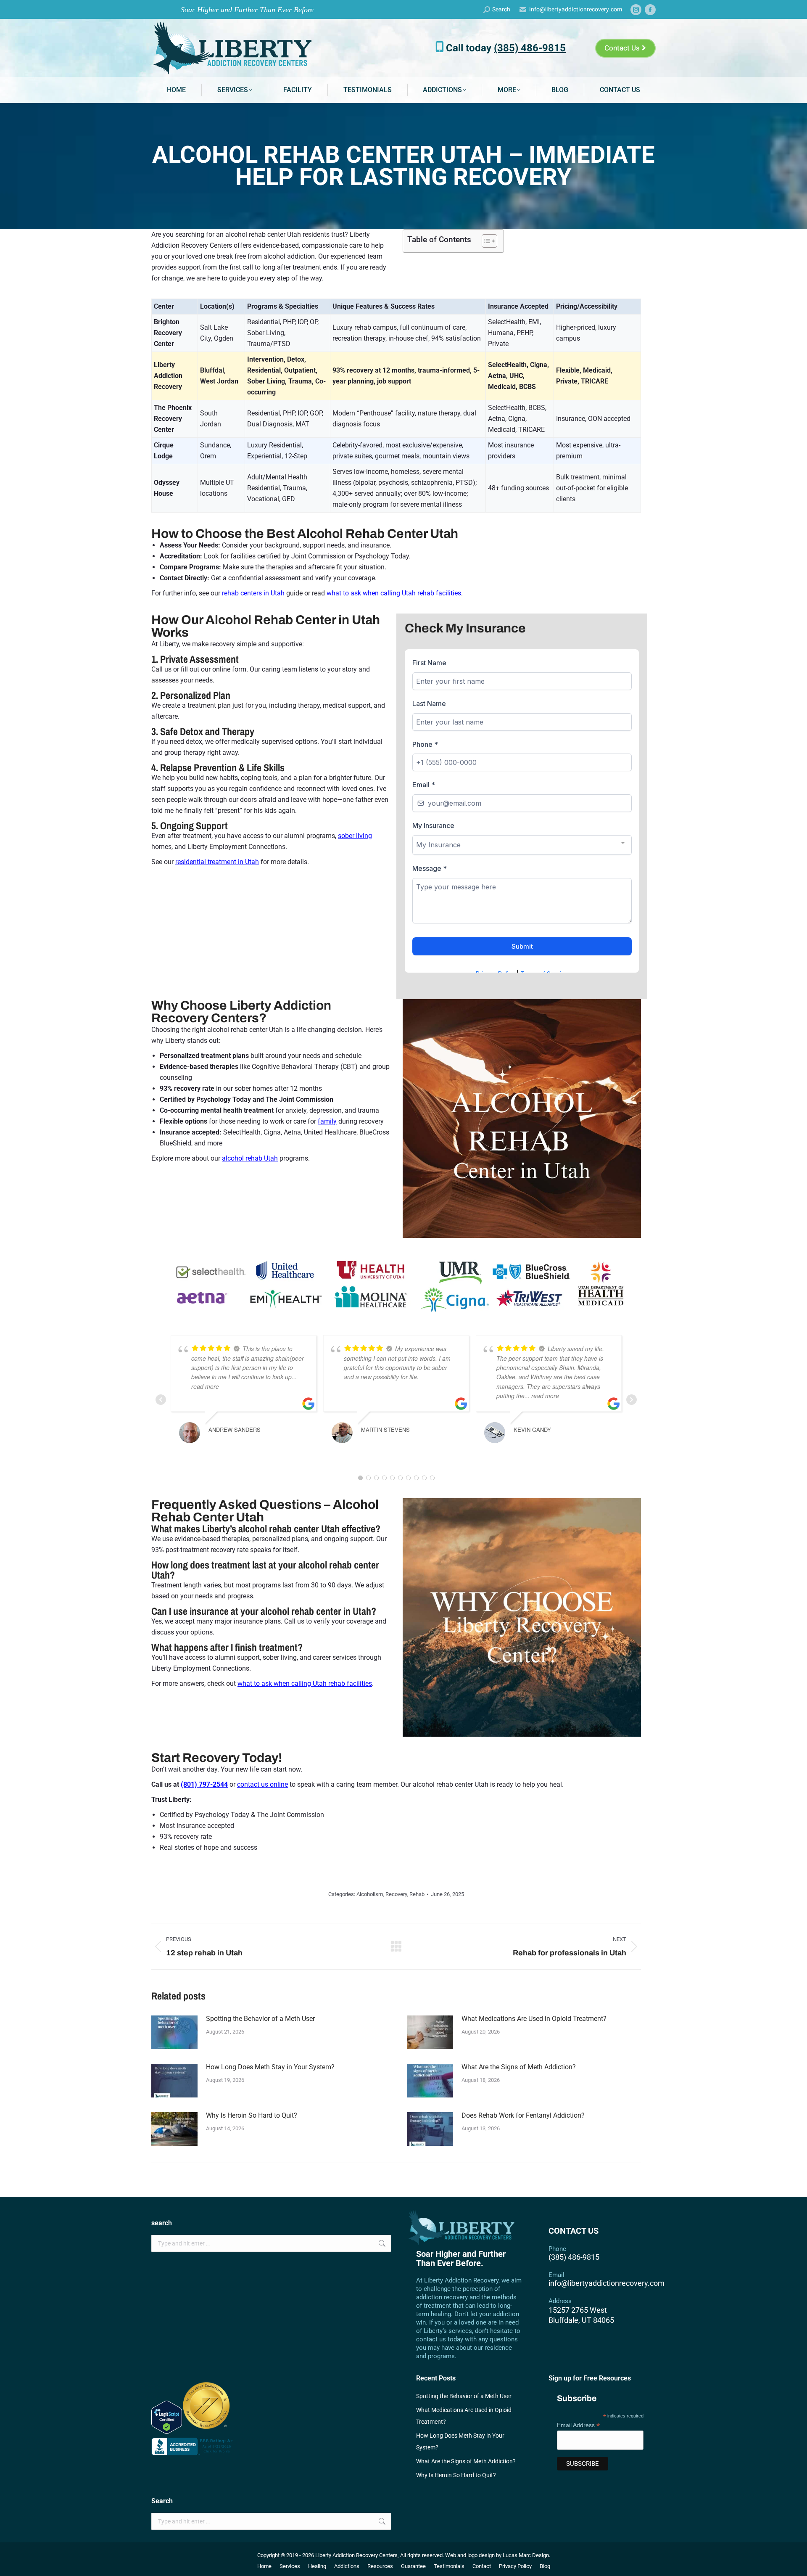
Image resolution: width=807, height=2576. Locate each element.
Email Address (578, 2425)
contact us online (262, 1784)
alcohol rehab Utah (250, 1158)
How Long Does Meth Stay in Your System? (270, 2067)
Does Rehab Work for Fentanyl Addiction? (523, 2115)
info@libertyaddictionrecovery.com (576, 10)
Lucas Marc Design (526, 2555)
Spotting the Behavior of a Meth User (260, 2019)
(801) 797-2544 (204, 1784)
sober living (355, 836)
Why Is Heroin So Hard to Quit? (252, 2115)
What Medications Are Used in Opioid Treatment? (534, 2019)
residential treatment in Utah (217, 862)
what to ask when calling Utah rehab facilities (394, 593)
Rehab (417, 1894)
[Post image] (174, 2032)
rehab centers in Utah (253, 593)
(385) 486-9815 (530, 48)
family (327, 1121)
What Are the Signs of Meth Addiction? (519, 2067)
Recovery (396, 1894)
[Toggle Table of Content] (485, 241)
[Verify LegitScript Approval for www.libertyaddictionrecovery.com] (167, 2432)
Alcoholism (370, 1894)
